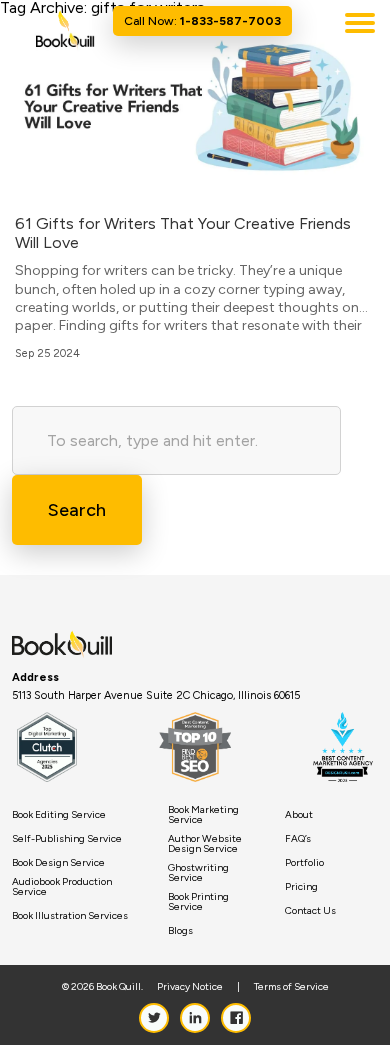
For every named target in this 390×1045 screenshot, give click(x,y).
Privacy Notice (190, 987)
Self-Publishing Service (67, 839)
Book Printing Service (198, 902)
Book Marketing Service (203, 815)
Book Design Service (58, 863)
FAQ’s (298, 839)
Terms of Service (291, 987)
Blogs (180, 931)
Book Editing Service (59, 815)
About (299, 815)
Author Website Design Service (205, 844)
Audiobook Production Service (62, 887)
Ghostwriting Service (198, 873)
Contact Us (310, 911)
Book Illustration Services (70, 916)
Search (77, 510)
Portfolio (304, 863)
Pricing (301, 887)
